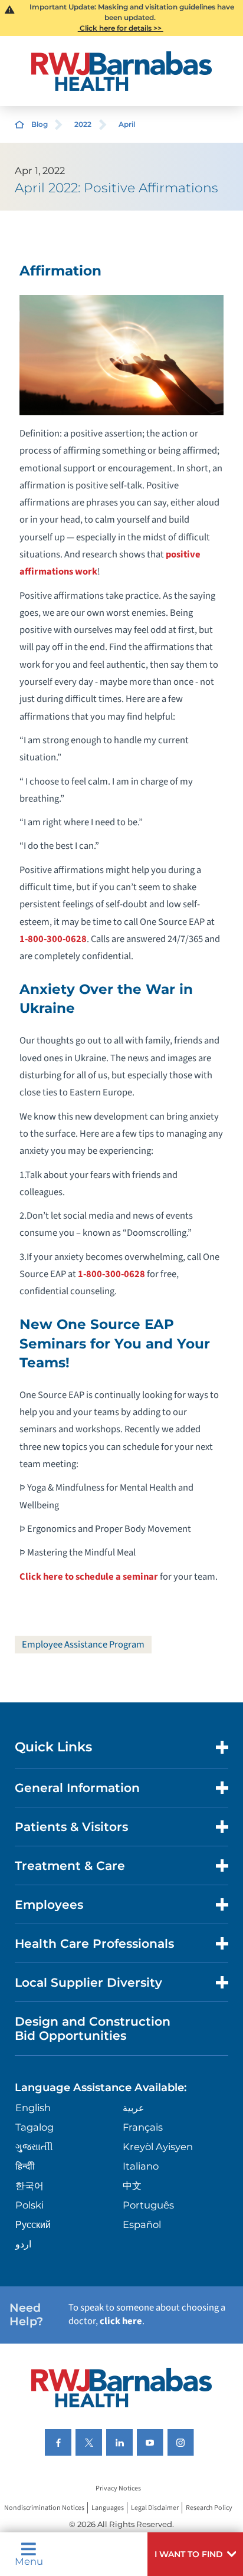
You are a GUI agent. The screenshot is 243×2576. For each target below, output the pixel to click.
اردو (23, 2244)
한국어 (29, 2186)
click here (121, 2321)
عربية (134, 2108)
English (33, 2108)
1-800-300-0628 (53, 939)
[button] (195, 2554)
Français (143, 2127)
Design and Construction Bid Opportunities (93, 2028)
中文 (132, 2186)
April (127, 124)
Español (142, 2224)
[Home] (122, 71)
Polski (29, 2205)
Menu (29, 2561)
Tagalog (35, 2127)
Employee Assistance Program (83, 1645)
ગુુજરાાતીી (34, 2147)
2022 (83, 124)
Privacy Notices (118, 2488)
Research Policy (209, 2508)
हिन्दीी (25, 2166)
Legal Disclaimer (155, 2508)
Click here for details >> (121, 28)
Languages (108, 2508)
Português (148, 2205)
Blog (40, 124)
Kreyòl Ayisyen (158, 2147)
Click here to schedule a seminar (90, 1577)
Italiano (141, 2166)
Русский (33, 2224)
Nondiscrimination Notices (44, 2508)
